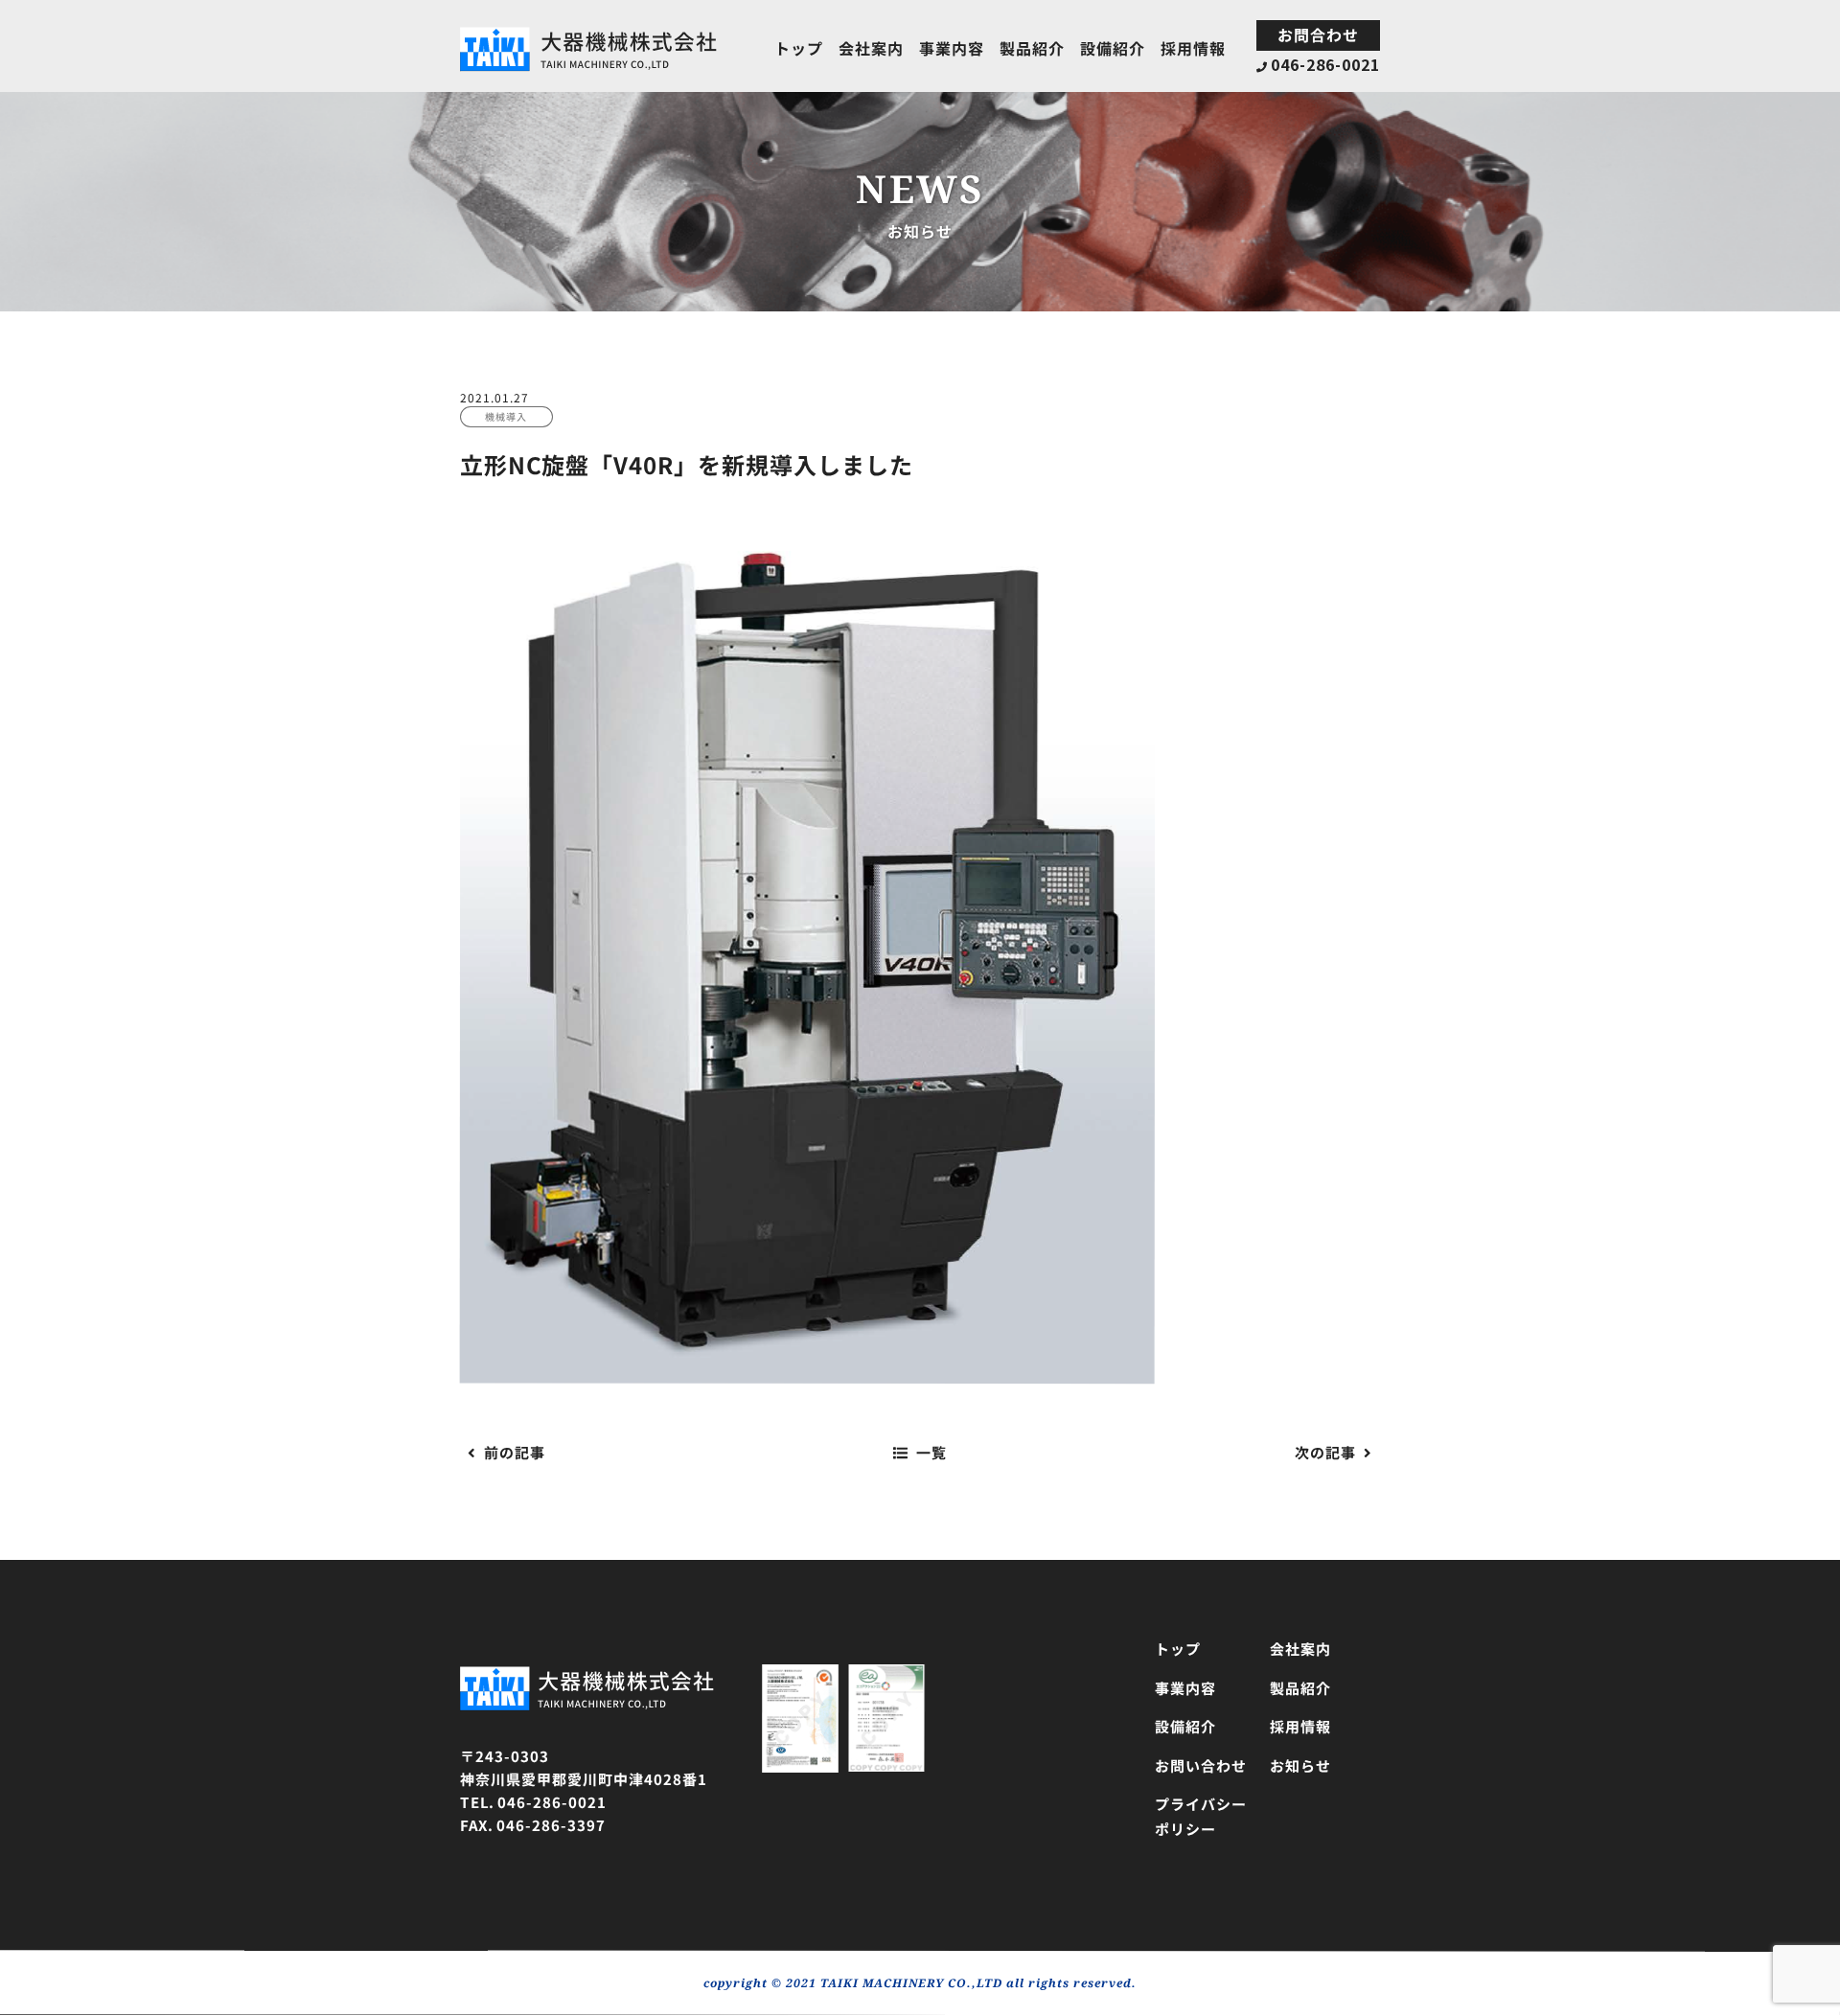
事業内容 (952, 48)
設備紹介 (1113, 48)
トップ (799, 47)
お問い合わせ (1201, 1764)
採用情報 (1193, 48)
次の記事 (1325, 1452)
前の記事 (515, 1452)
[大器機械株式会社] (589, 36)
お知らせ (1300, 1764)
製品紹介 (1032, 48)
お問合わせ (1318, 34)
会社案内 (871, 47)
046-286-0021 (1325, 64)
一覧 (931, 1452)
